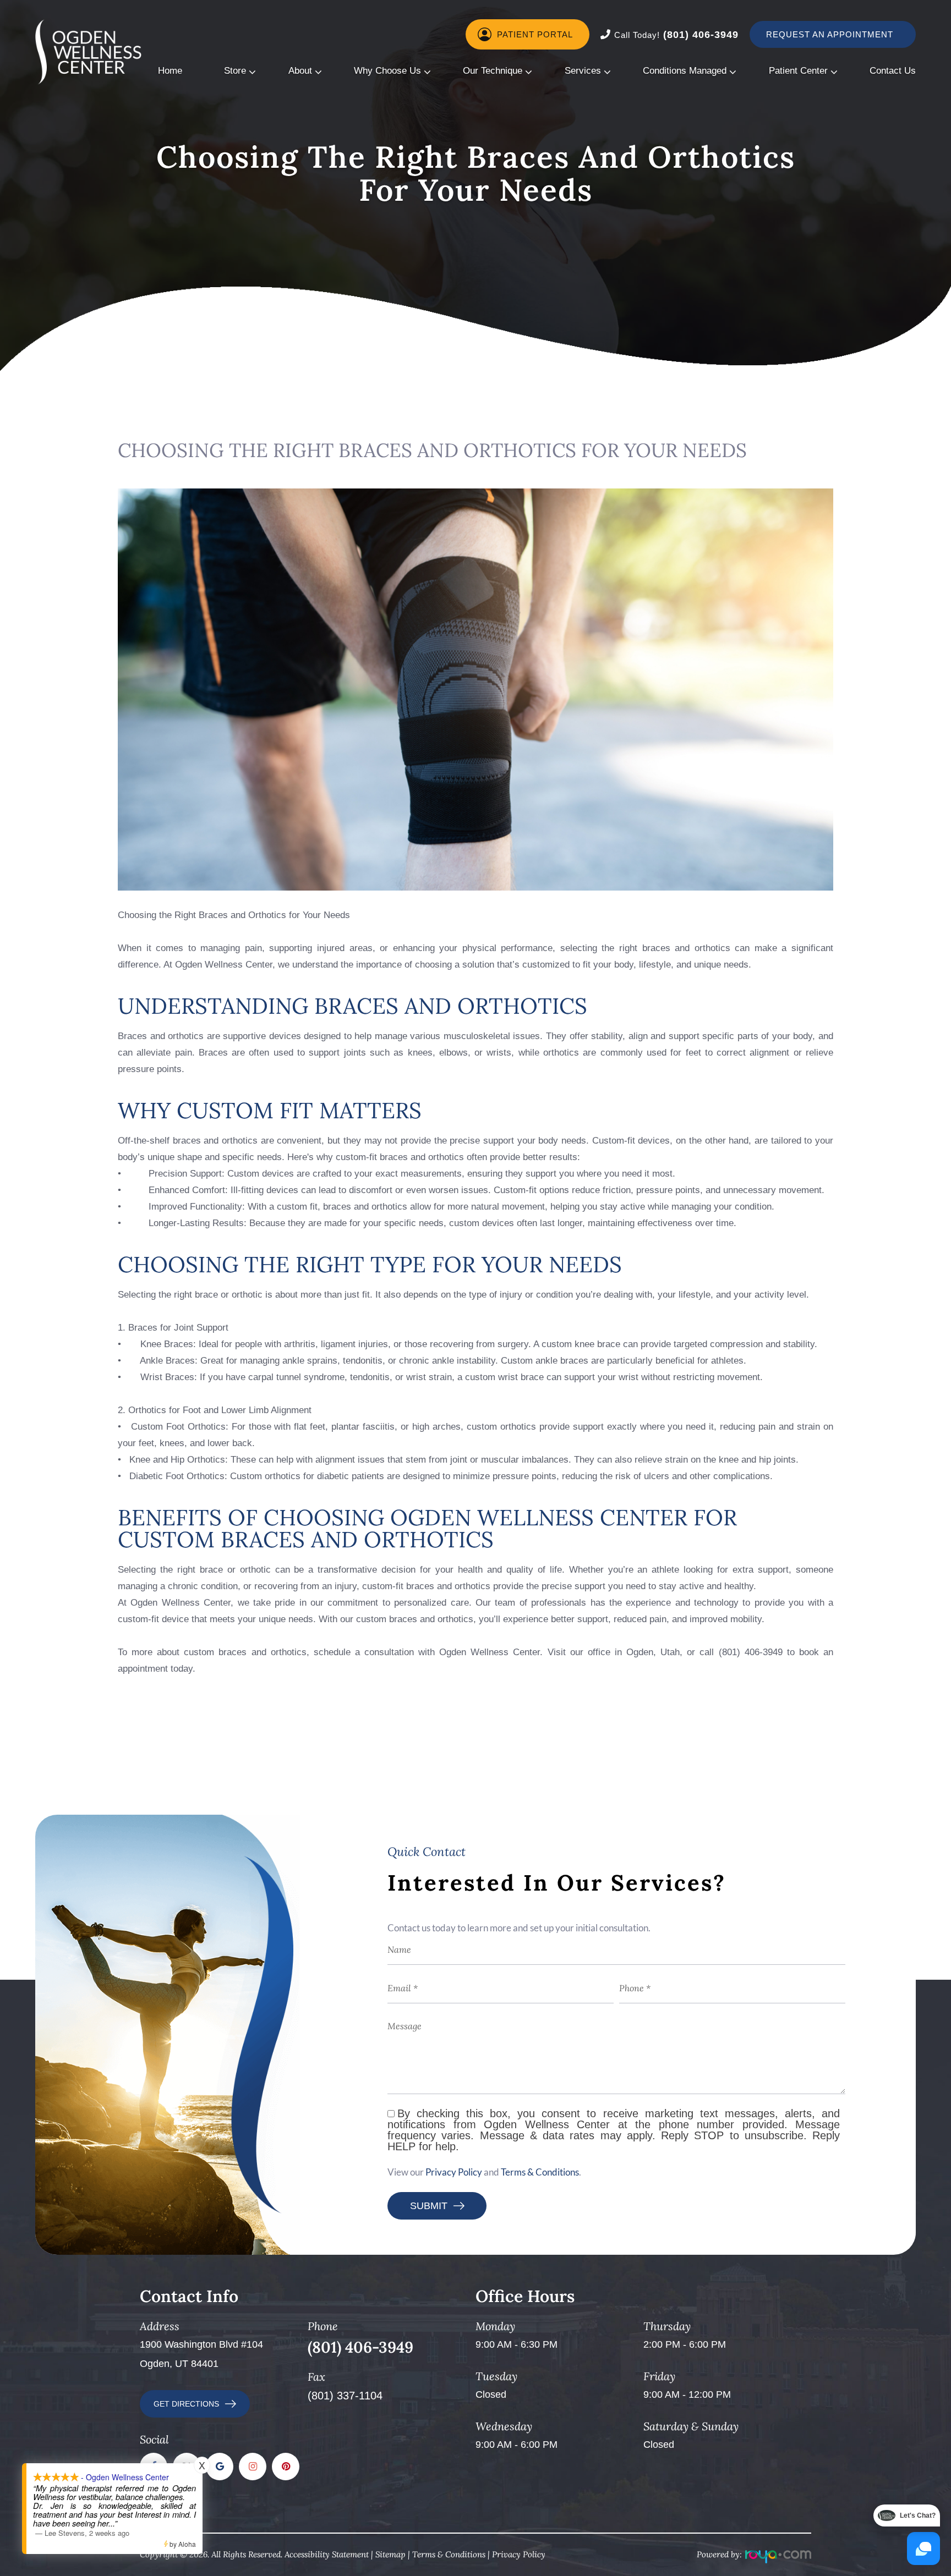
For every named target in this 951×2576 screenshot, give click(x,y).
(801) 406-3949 (676, 35)
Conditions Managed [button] (685, 71)
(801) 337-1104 (345, 2396)
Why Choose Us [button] (387, 71)
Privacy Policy (454, 2172)
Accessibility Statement (327, 2554)
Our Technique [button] (493, 71)
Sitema (388, 2554)
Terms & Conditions (540, 2172)
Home (170, 71)
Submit (429, 2206)
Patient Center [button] (798, 71)
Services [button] (583, 71)
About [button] (300, 71)
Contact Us (893, 71)
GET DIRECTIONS (186, 2404)
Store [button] (235, 71)
